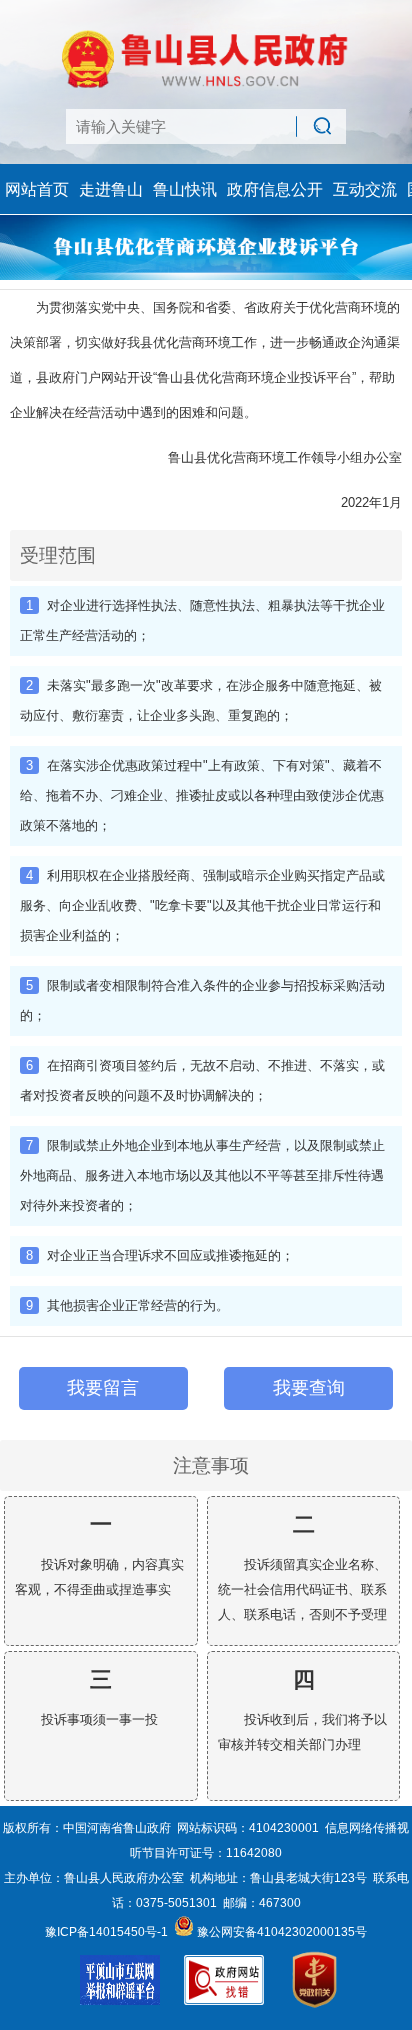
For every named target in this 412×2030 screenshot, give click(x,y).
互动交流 (365, 189)
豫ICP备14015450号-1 (106, 1932)
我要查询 (309, 1388)
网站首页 (37, 189)
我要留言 (103, 1388)
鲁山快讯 (185, 189)
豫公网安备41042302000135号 (280, 1932)
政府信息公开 (275, 189)
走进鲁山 (111, 189)
